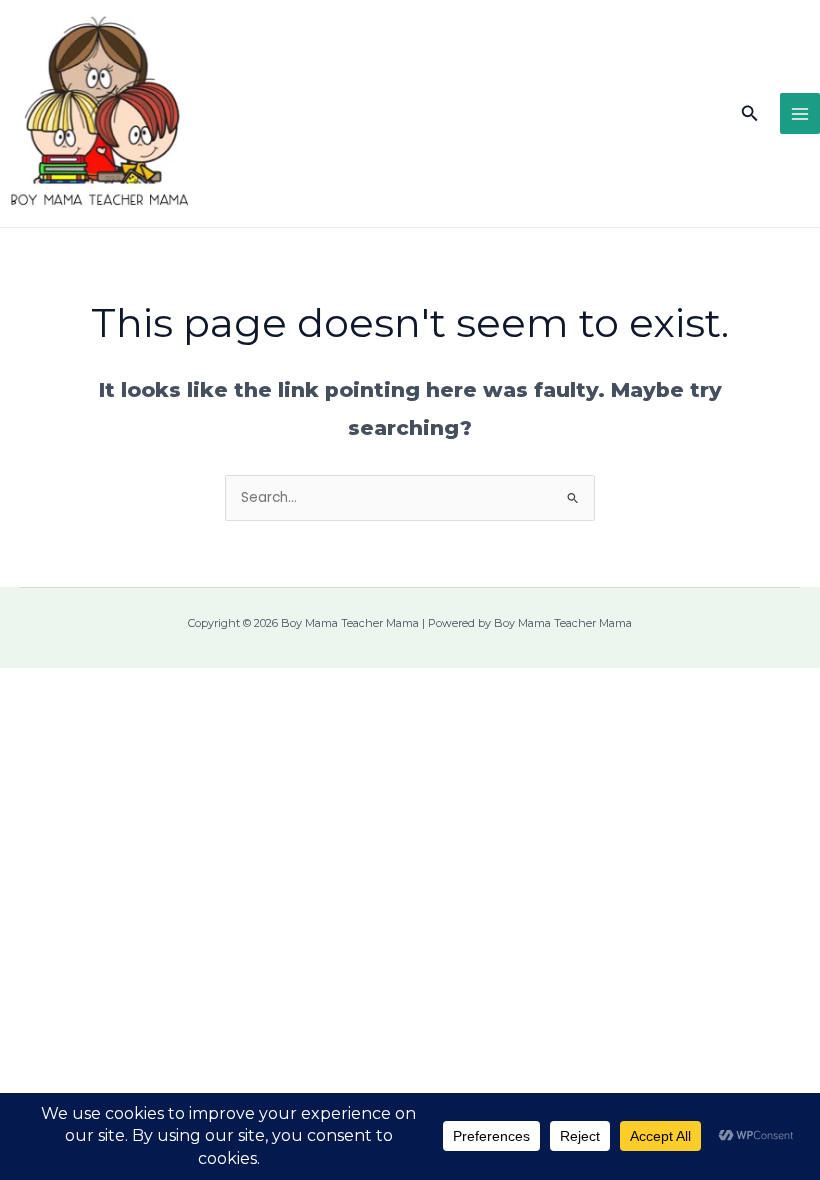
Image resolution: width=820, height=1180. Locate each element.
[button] (750, 114)
